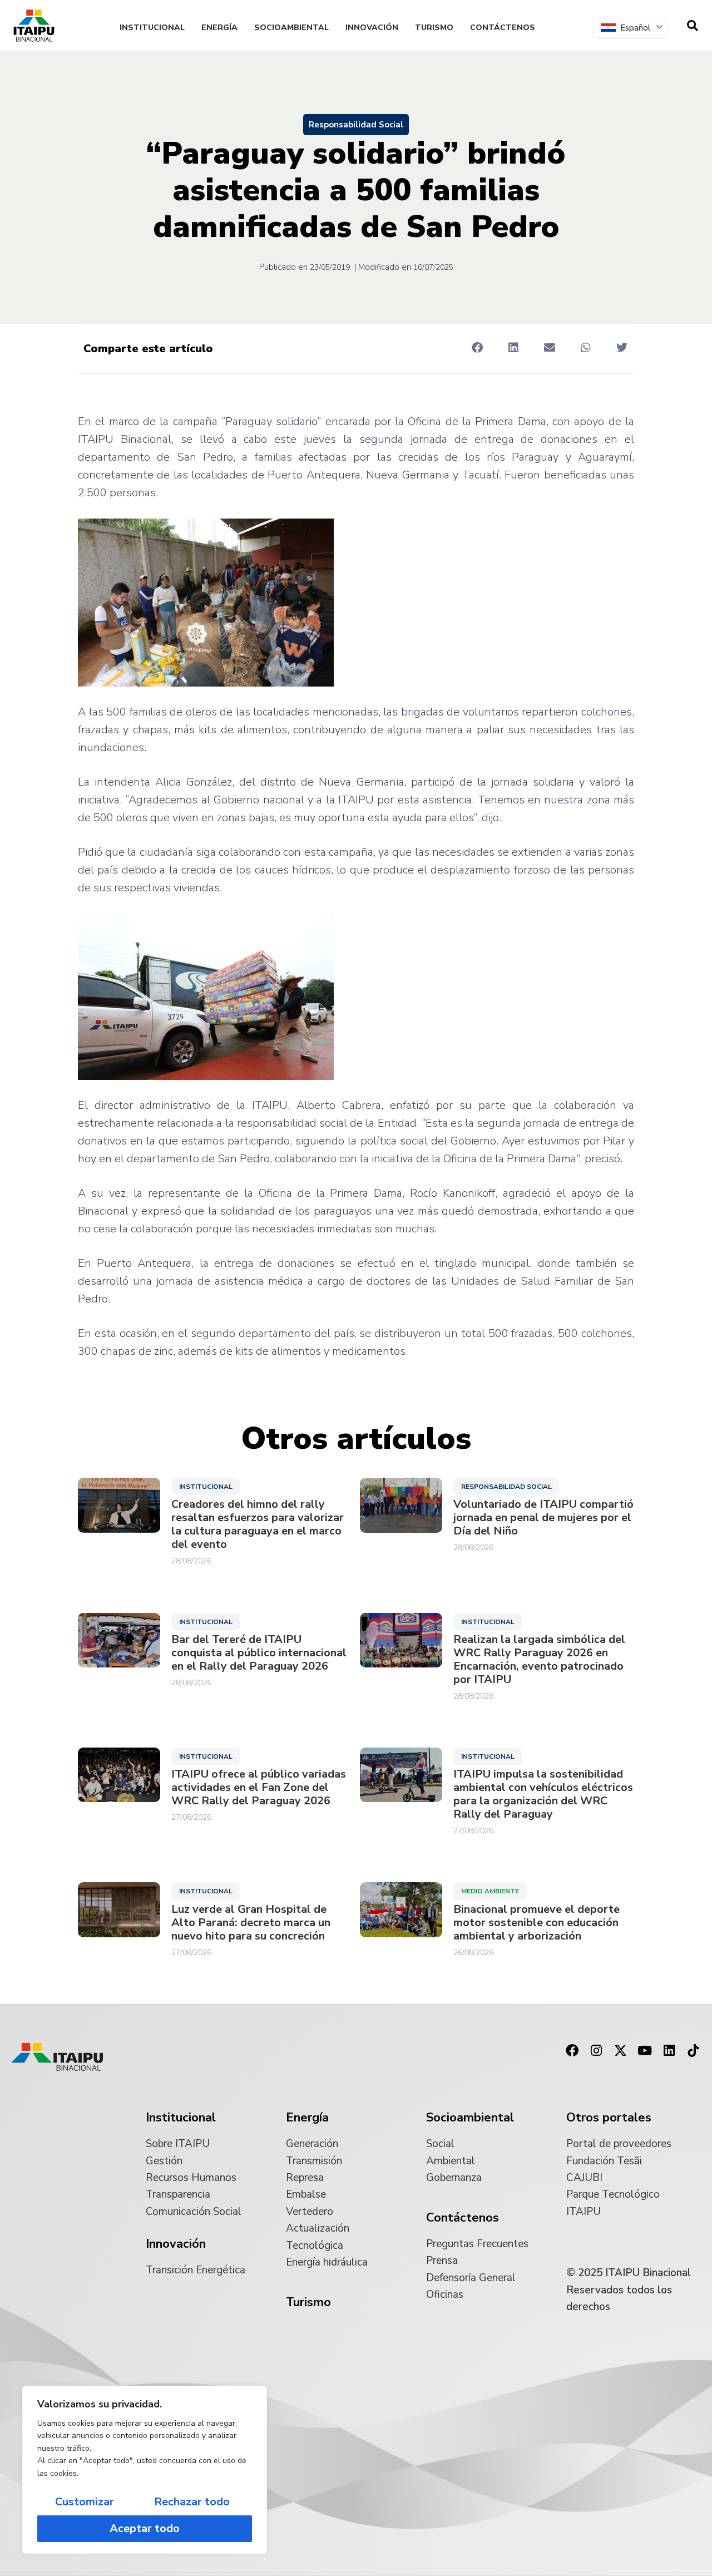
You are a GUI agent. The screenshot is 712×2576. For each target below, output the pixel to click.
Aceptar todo (145, 2528)
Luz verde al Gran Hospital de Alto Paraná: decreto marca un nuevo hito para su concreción (251, 1923)
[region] (145, 2470)
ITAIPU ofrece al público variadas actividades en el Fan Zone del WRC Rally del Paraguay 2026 (259, 1788)
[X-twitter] (621, 2051)
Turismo (434, 28)
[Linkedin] (669, 2051)
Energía (219, 28)
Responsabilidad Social (356, 125)
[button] (477, 348)
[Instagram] (596, 2051)
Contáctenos (503, 28)
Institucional (152, 28)
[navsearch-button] (693, 26)
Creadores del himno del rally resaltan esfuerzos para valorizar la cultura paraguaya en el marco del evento (258, 1524)
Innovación (372, 28)
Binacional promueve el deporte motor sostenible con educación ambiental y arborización (537, 1923)
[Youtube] (645, 2051)
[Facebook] (572, 2051)
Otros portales (609, 2118)
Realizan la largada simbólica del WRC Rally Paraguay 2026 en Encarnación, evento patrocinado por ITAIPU (539, 1660)
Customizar (85, 2502)
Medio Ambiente (490, 1891)
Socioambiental (291, 28)
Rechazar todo (192, 2502)
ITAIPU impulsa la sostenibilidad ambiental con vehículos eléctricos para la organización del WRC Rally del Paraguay (543, 1794)
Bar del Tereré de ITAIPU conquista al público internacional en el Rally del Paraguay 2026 (259, 1653)
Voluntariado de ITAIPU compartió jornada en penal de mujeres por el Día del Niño (543, 1518)
